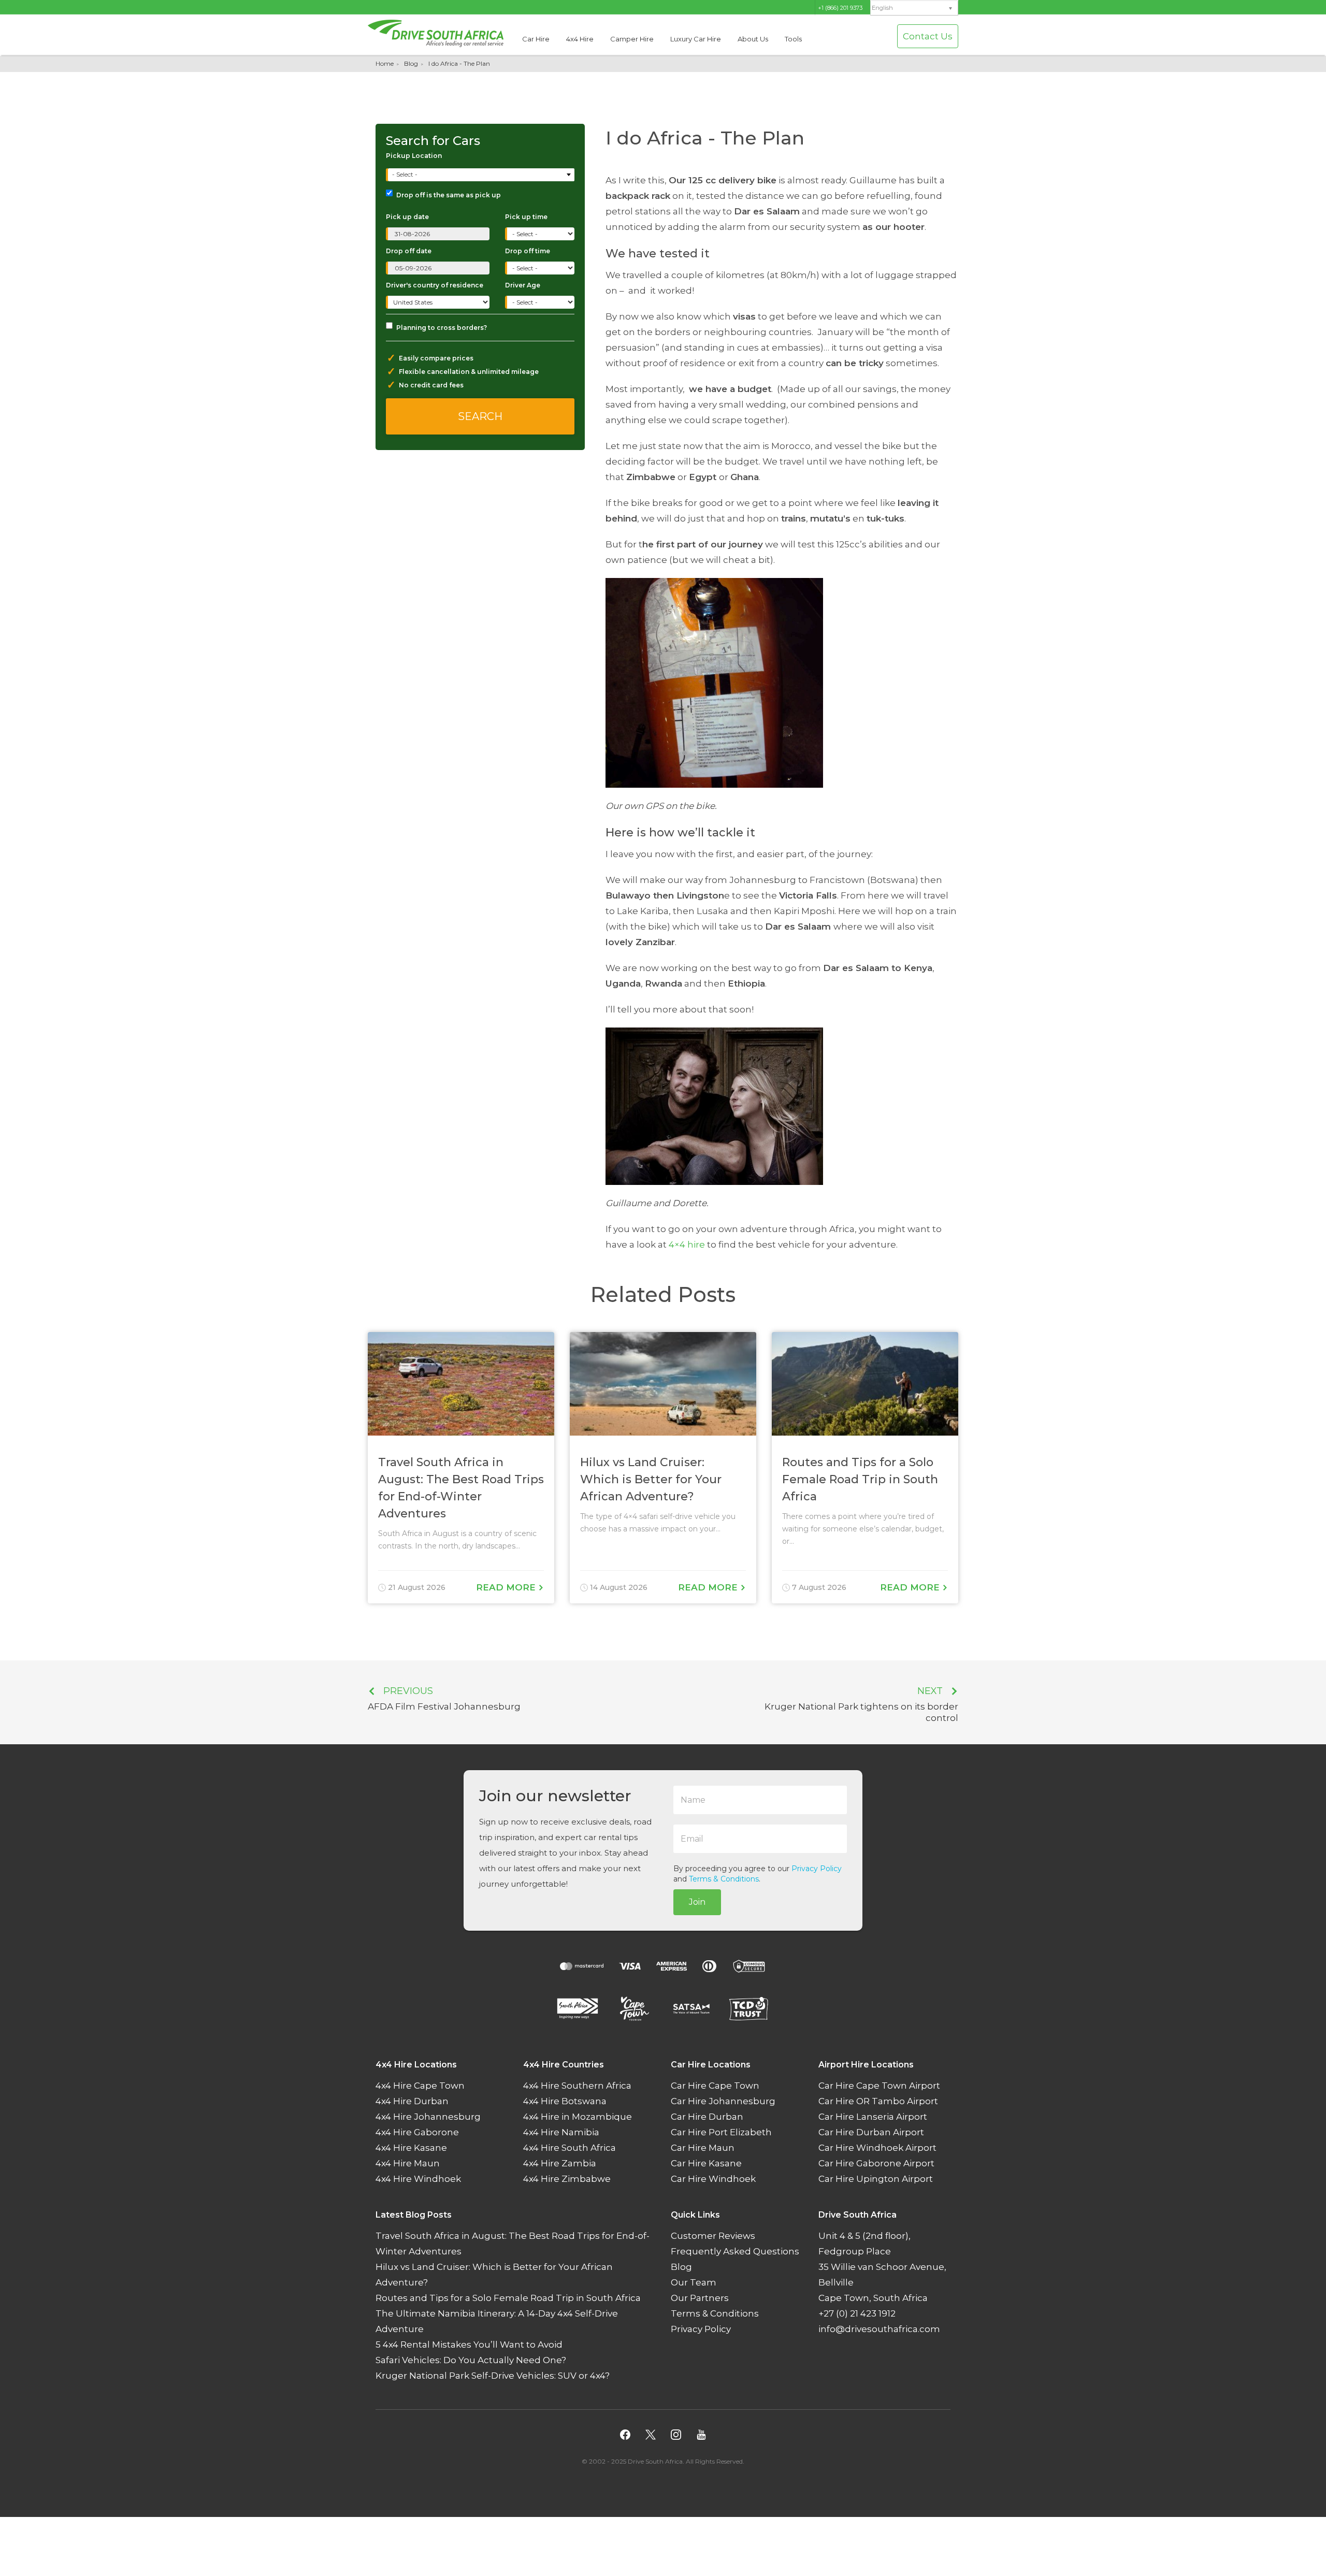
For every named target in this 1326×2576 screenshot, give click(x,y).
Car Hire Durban (707, 2117)
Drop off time (528, 251)
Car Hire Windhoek (713, 2179)
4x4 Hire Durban (412, 2101)
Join (697, 1902)
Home (385, 63)
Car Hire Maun (703, 2148)
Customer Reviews (713, 2236)
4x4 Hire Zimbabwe (567, 2179)
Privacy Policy (817, 1869)
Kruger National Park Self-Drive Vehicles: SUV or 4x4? (493, 2376)
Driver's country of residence (435, 285)
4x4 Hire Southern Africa (577, 2086)
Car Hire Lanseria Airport (873, 2117)
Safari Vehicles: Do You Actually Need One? (471, 2360)
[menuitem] (914, 8)
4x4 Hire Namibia (561, 2132)
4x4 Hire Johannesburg (428, 2117)
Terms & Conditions (724, 1879)
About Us (753, 39)
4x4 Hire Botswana (565, 2101)
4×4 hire (687, 1244)
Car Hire (536, 39)
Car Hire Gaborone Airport (876, 2163)
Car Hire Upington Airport (876, 2179)
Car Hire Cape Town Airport (879, 2086)
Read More (507, 1587)
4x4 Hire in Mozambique (578, 2117)
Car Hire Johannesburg (723, 2101)
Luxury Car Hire (696, 39)
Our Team (694, 2282)
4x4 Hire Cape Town (420, 2086)
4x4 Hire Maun (408, 2163)
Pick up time (526, 217)
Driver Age (523, 285)
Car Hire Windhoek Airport (877, 2148)
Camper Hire (632, 39)
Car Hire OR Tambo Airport (878, 2101)
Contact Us (928, 36)
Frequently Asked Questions (735, 2251)
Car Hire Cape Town (715, 2086)
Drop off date (409, 251)
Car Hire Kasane (706, 2163)
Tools (793, 39)
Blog (411, 63)
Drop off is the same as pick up (449, 195)
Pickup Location (414, 156)
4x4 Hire (580, 39)
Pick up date (407, 217)
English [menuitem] (882, 8)
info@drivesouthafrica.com (879, 2329)
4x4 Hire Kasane (411, 2148)
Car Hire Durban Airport (871, 2132)
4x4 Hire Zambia (560, 2163)
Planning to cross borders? (442, 328)
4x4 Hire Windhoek (418, 2179)
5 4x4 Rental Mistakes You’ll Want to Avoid (469, 2345)
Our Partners (700, 2298)
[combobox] (481, 175)
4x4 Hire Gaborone (417, 2132)
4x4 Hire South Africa (570, 2148)
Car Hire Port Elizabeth (721, 2132)
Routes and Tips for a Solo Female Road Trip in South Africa (508, 2298)
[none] (914, 8)
